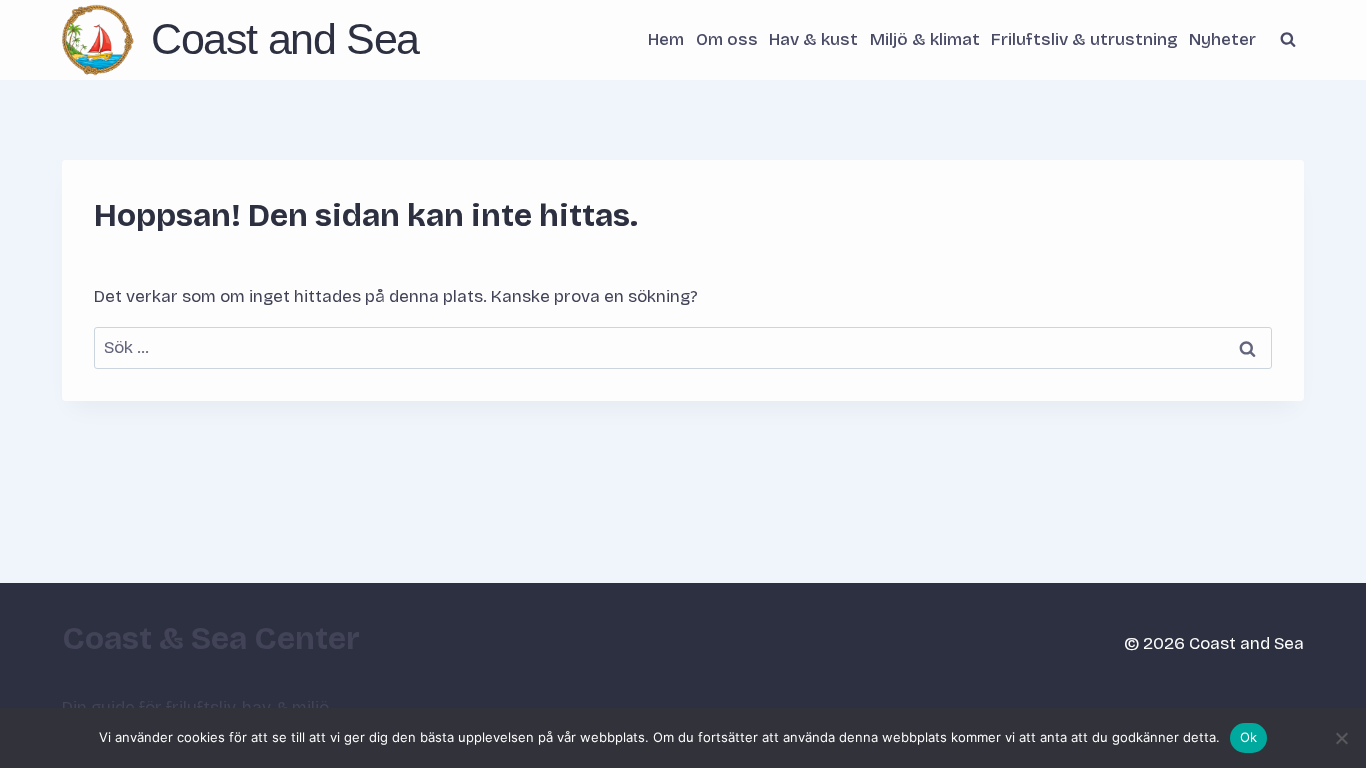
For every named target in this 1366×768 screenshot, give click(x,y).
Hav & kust (813, 39)
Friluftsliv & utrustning (1084, 39)
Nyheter (1222, 39)
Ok (1249, 737)
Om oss (727, 39)
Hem (666, 39)
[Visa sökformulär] (1288, 40)
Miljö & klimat (925, 39)
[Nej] (1341, 738)
